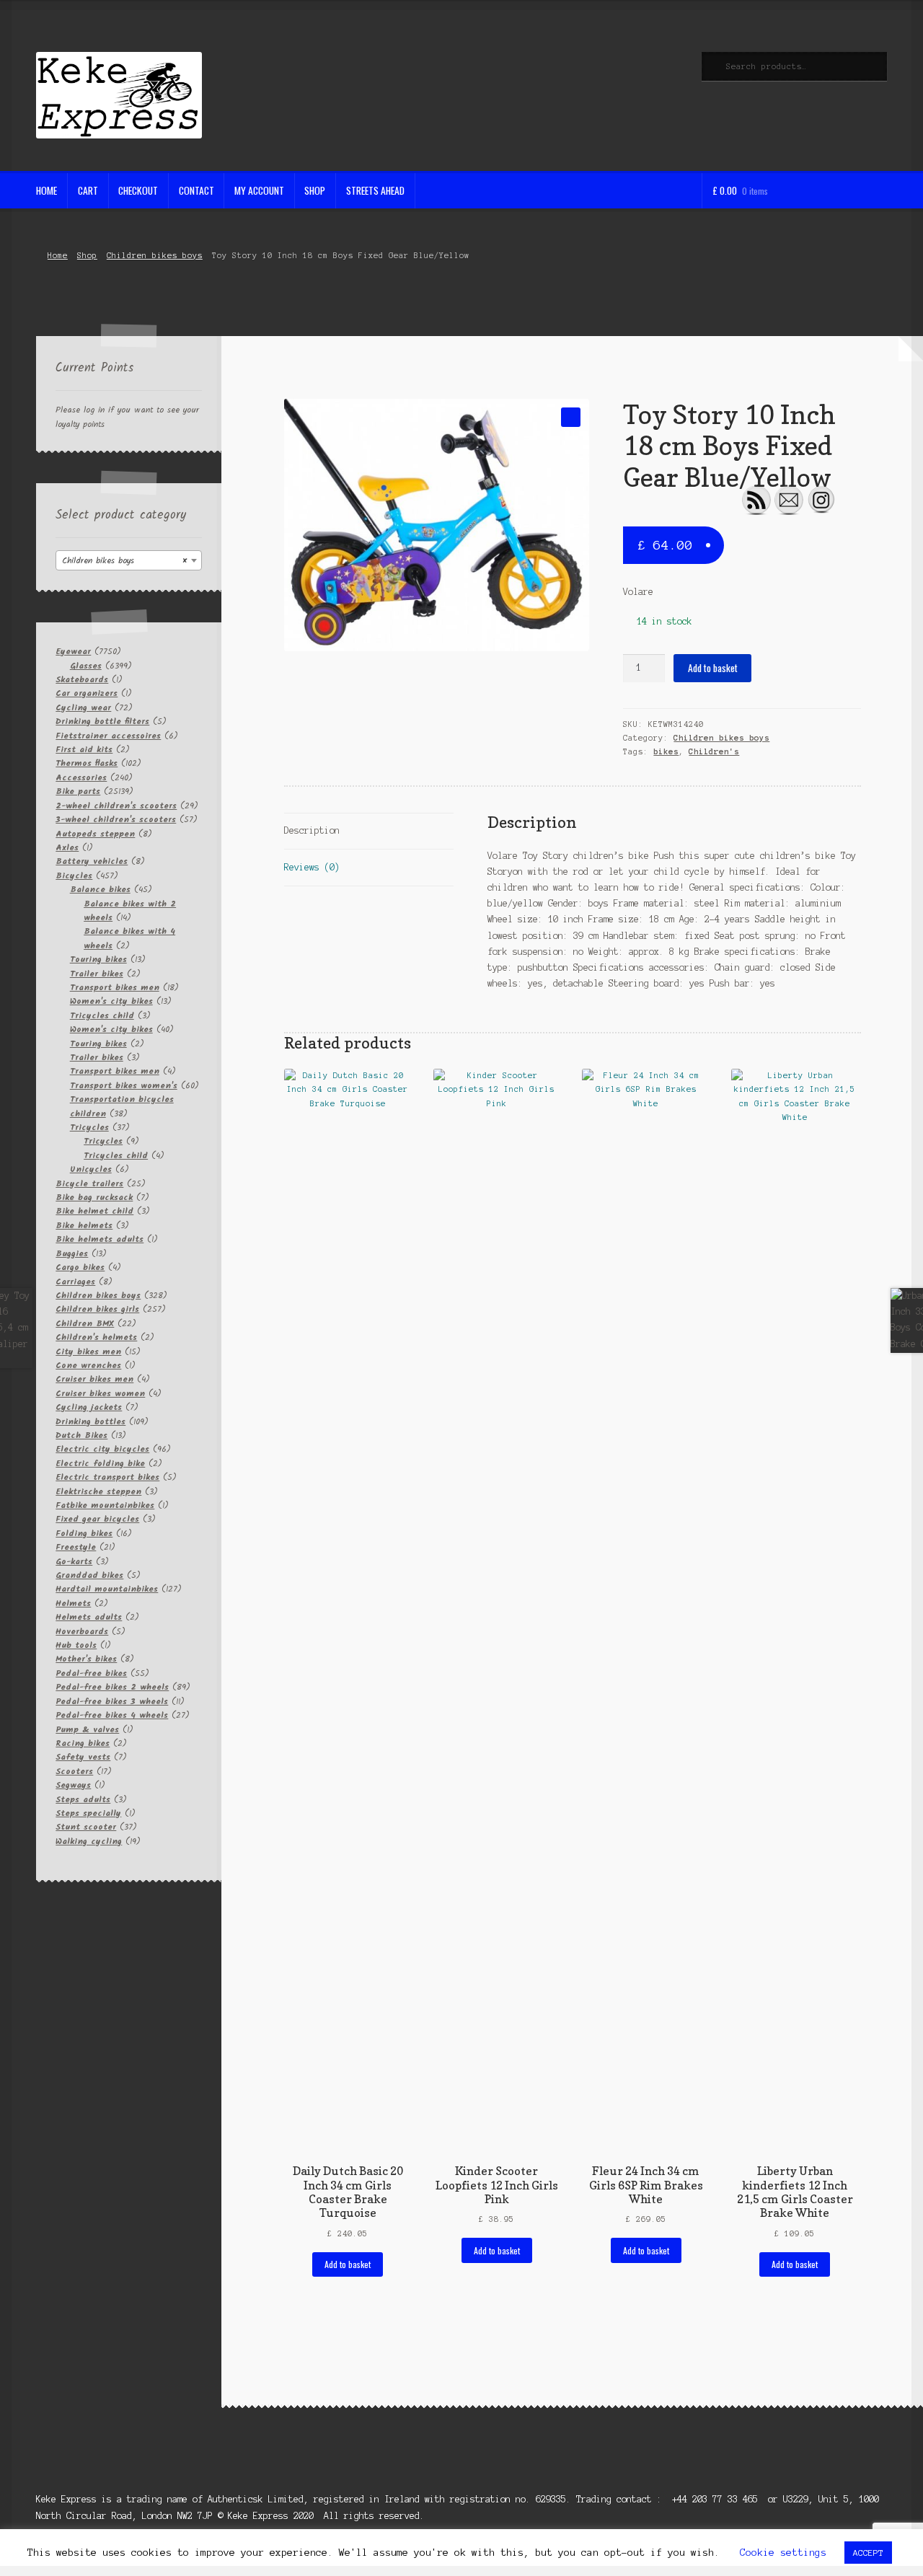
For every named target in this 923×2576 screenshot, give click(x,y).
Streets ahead (375, 190)
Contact (196, 190)
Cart (88, 190)
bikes (666, 751)
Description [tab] (312, 830)
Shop (315, 190)
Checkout (138, 190)
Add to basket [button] (348, 2264)
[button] (571, 417)
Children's (714, 751)
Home (47, 190)
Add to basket (713, 668)
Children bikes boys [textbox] (124, 561)
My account (259, 190)
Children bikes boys (155, 255)
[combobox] (129, 560)
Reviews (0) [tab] (312, 867)
